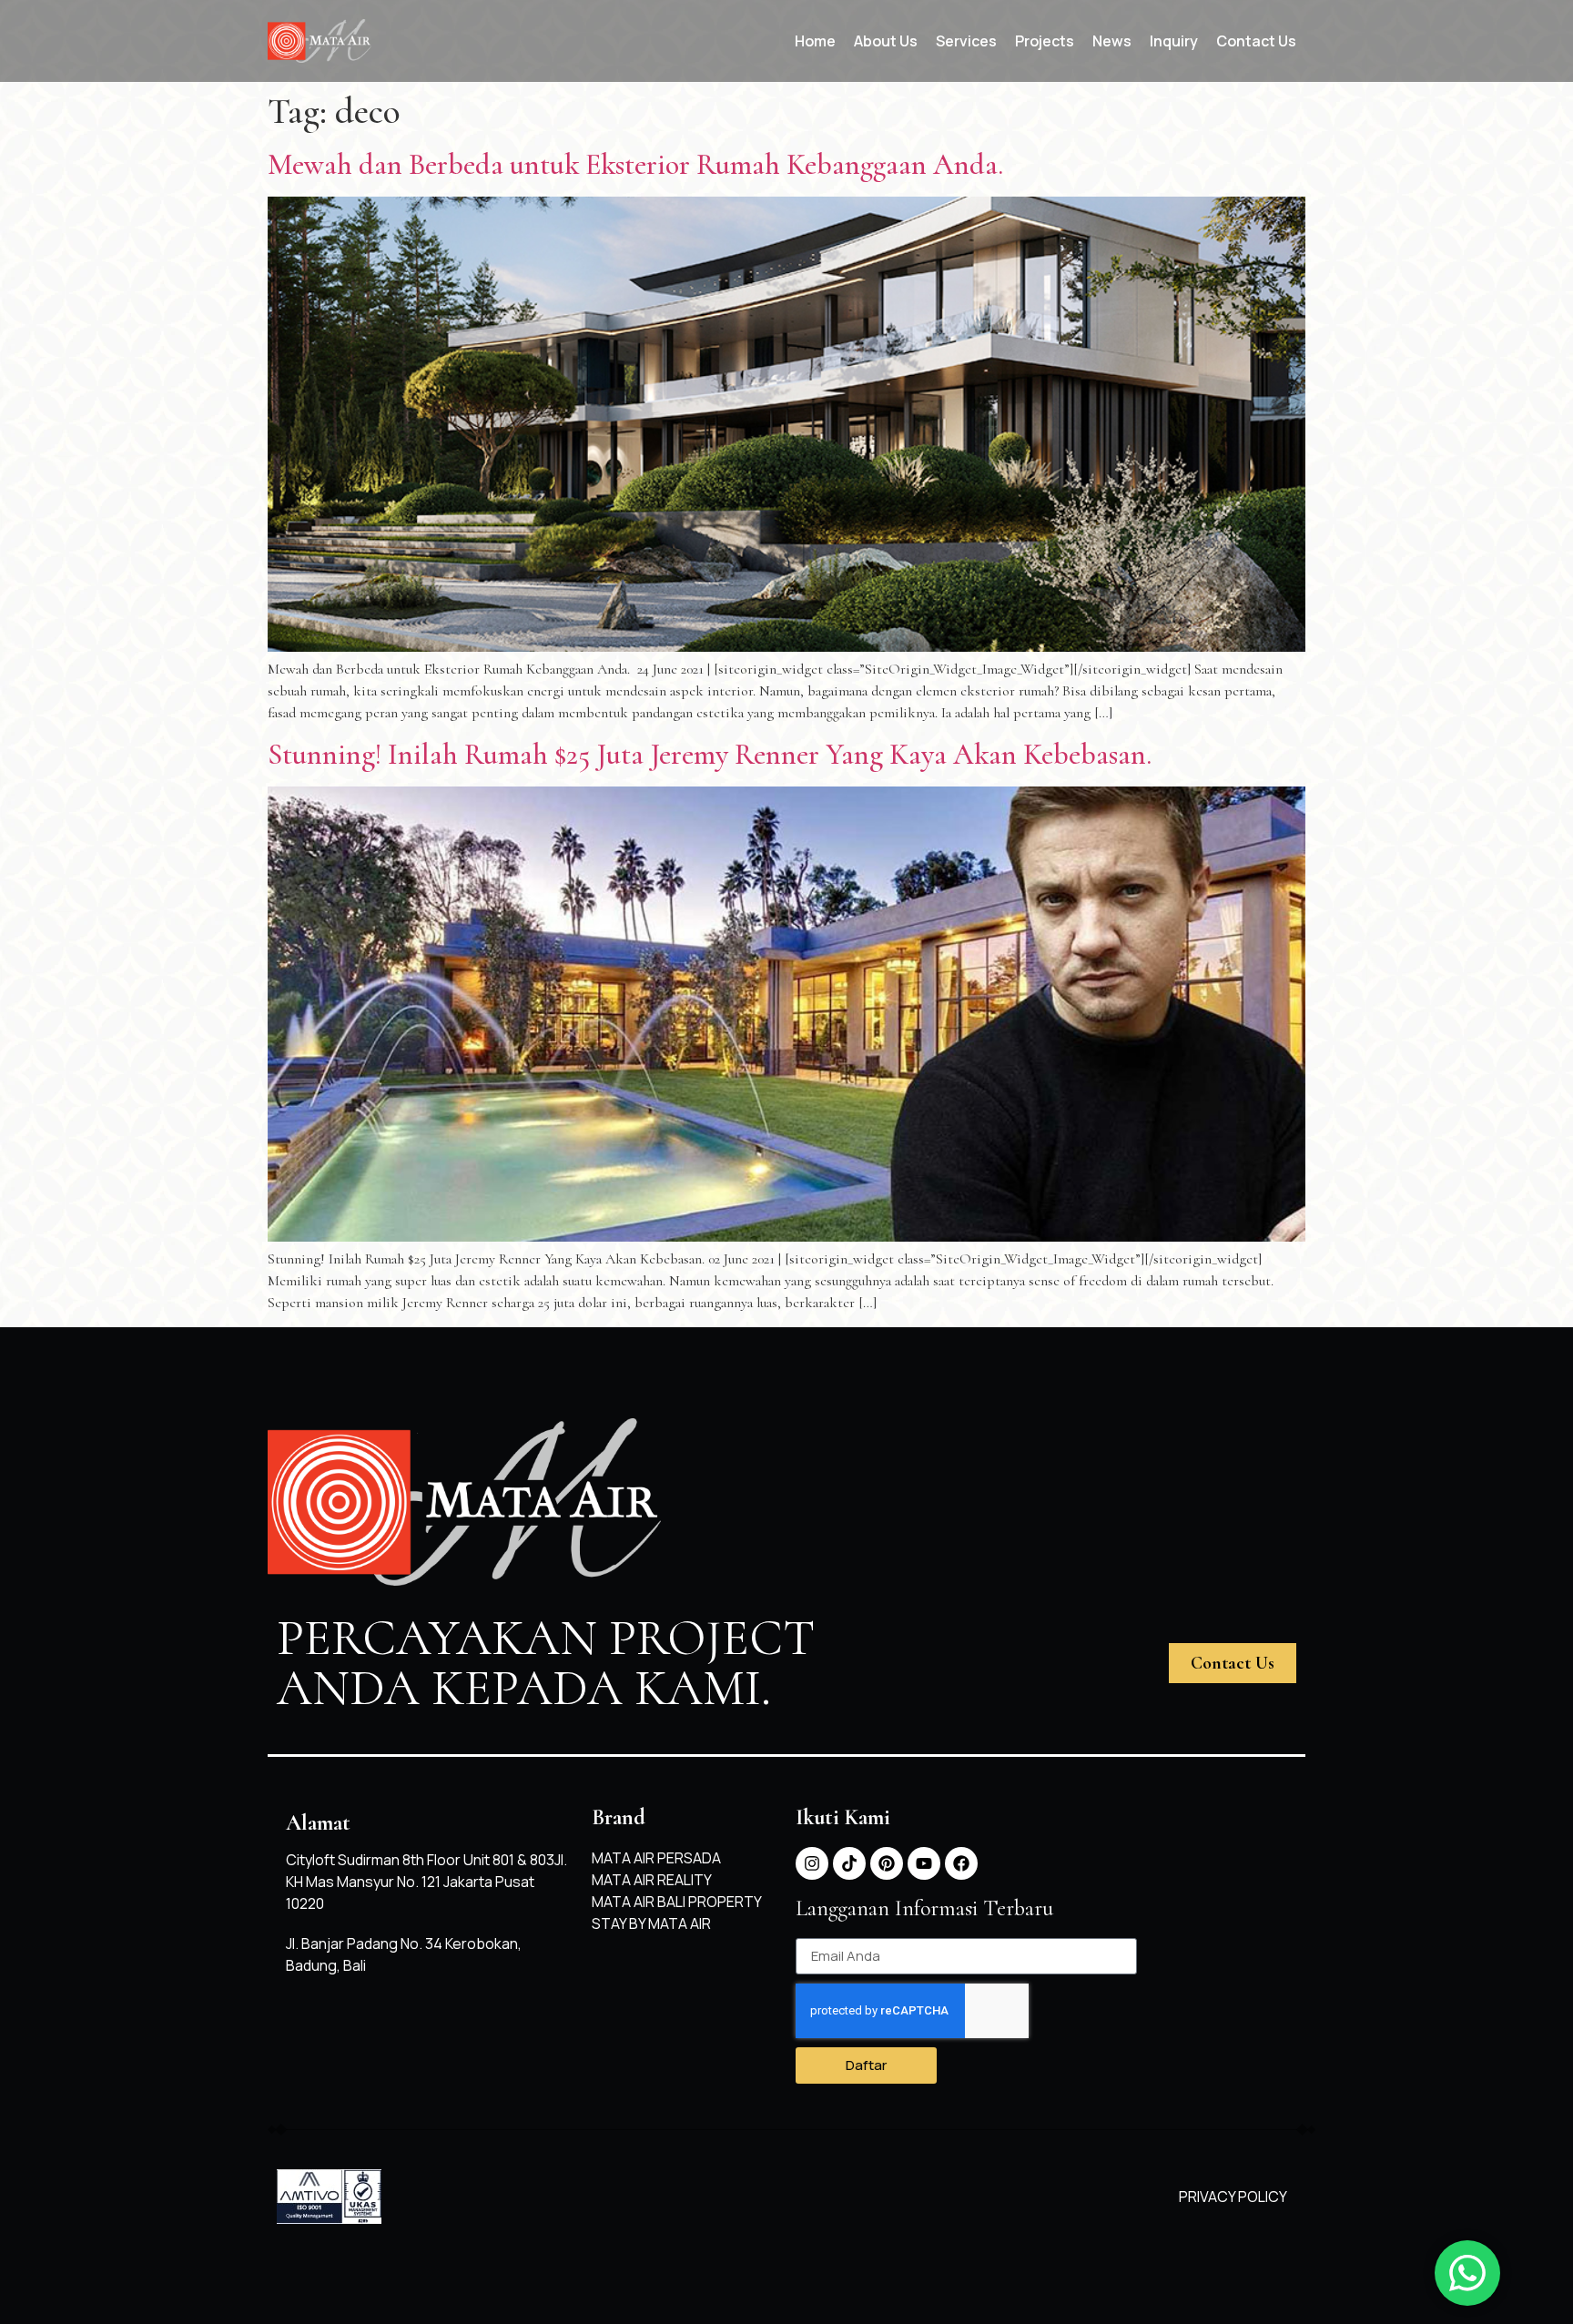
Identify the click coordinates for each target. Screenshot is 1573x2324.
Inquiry (1174, 41)
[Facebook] (961, 1863)
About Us (886, 41)
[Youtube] (924, 1863)
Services (966, 41)
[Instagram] (812, 1863)
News (1112, 41)
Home (815, 41)
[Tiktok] (849, 1863)
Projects (1045, 41)
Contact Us (1256, 41)
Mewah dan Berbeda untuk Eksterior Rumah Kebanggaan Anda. (635, 164)
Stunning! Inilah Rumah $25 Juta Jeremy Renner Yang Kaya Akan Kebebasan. (710, 754)
